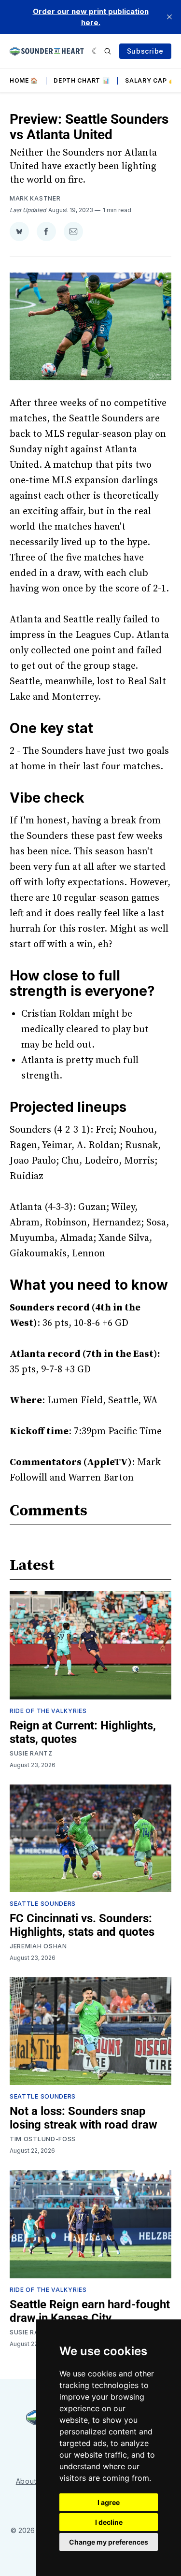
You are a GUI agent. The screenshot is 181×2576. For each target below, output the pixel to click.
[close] (169, 17)
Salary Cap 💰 (150, 80)
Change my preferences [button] (109, 2542)
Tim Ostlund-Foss (43, 2139)
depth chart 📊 (82, 80)
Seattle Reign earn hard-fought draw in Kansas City (90, 2311)
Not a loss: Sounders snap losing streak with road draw (84, 2118)
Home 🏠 (24, 80)
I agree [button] (109, 2502)
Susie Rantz (31, 1753)
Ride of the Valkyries (48, 1711)
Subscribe (145, 51)
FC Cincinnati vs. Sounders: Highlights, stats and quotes (82, 1925)
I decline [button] (109, 2522)
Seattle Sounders (43, 1904)
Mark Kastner (35, 198)
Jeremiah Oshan (38, 1946)
